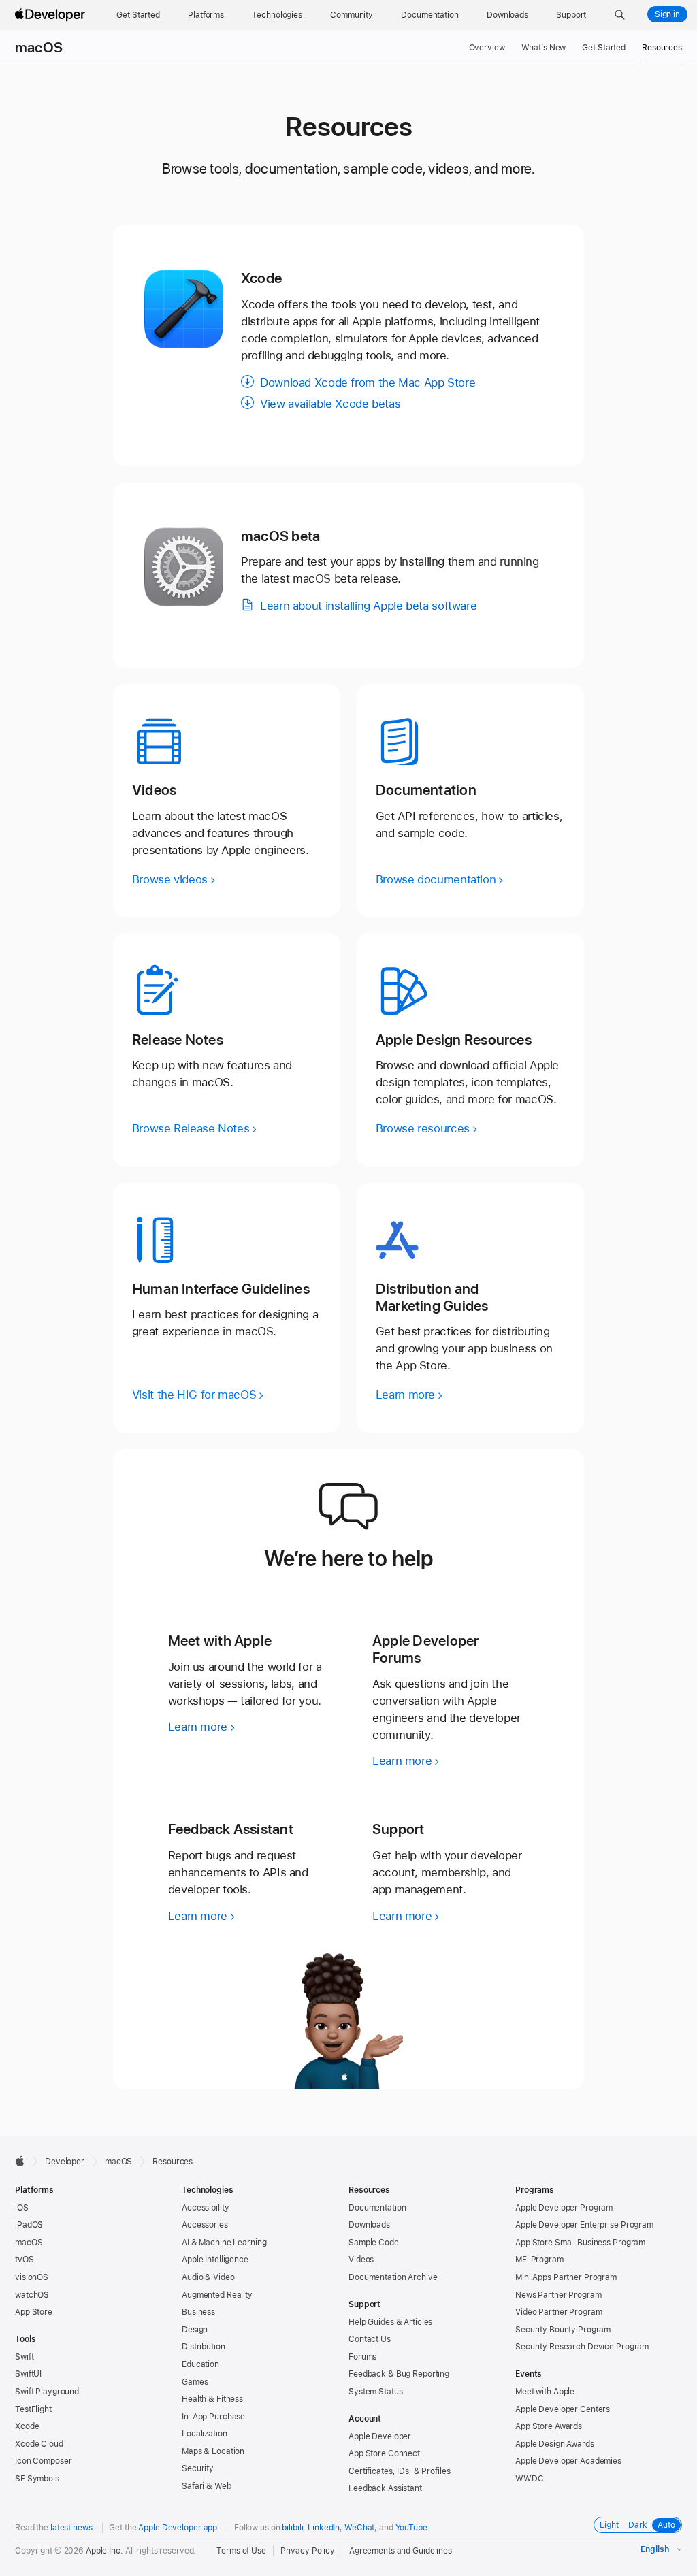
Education (200, 2364)
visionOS (32, 2277)
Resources (662, 48)
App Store (34, 2312)
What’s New (544, 48)
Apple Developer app (178, 2528)
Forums (362, 2357)
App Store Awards (549, 2426)
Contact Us (370, 2339)
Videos (361, 2260)
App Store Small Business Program (580, 2243)
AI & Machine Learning (224, 2243)
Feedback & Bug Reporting (399, 2374)
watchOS (32, 2295)
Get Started (604, 48)
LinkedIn (324, 2528)
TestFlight (33, 2409)
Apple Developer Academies (568, 2461)
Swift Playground (47, 2392)
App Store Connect (384, 2453)
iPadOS (29, 2225)
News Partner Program (558, 2295)
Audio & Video (208, 2277)
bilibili (292, 2528)
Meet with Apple (545, 2392)
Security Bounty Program (563, 2330)
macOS (39, 48)
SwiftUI (28, 2374)
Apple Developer (380, 2436)
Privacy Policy (308, 2551)
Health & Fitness (212, 2399)
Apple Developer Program (564, 2208)
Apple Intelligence (215, 2260)
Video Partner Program (558, 2312)
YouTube (411, 2528)
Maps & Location (213, 2451)
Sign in (667, 14)
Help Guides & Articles (390, 2322)
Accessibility (205, 2208)
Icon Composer (43, 2461)
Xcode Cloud (39, 2444)
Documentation (377, 2208)
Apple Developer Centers (563, 2409)
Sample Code (374, 2243)
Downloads (369, 2225)
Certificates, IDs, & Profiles (400, 2471)
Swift (24, 2357)
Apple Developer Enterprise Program (584, 2225)
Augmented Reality (217, 2295)
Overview (487, 48)
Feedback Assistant (385, 2488)
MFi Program (539, 2260)
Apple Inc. (104, 2551)
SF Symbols (37, 2479)
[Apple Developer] (52, 15)
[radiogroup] (638, 2525)
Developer (65, 2162)
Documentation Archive (393, 2277)
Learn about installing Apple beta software (368, 606)
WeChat (359, 2528)
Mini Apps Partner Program (566, 2277)
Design (195, 2330)
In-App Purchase (213, 2417)
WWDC (530, 2479)
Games (195, 2382)
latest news (71, 2528)
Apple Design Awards (555, 2444)
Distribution (204, 2347)
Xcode (27, 2426)
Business (198, 2312)
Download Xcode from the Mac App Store (368, 382)
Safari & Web (207, 2486)
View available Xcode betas (330, 404)
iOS (22, 2208)
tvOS (25, 2260)
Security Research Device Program (582, 2347)
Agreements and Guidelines (401, 2551)
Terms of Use (241, 2551)
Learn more (198, 1727)
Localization (205, 2434)
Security (198, 2468)
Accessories (205, 2225)
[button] (620, 15)
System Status (375, 2392)
